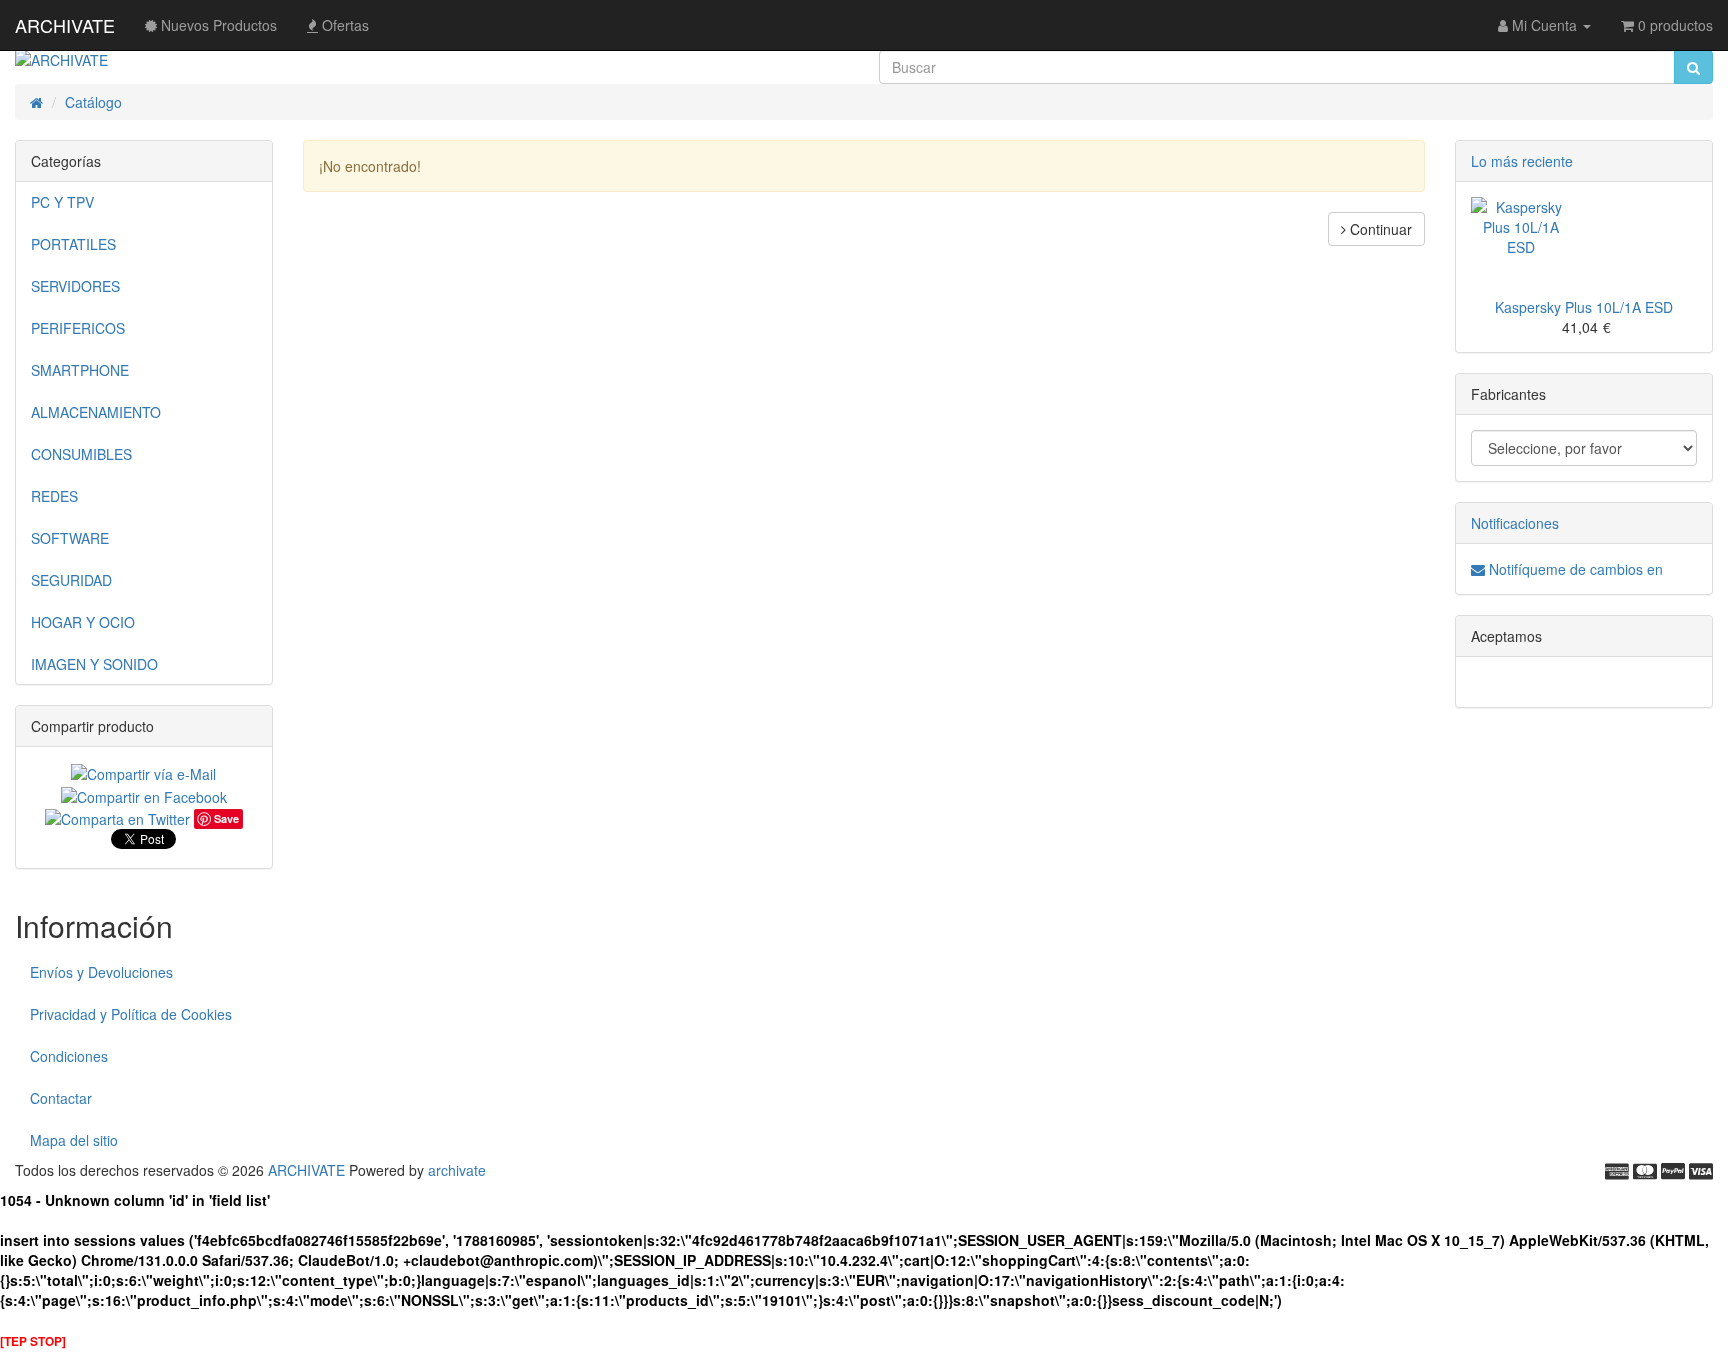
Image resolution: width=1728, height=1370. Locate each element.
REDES (54, 496)
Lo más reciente (1522, 161)
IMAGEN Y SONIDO (94, 664)
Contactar (61, 1098)
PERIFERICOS (78, 328)
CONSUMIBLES (81, 454)
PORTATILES (73, 244)
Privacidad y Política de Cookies (131, 1014)
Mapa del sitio (74, 1140)
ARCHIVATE (65, 25)
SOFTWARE (70, 538)
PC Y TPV (62, 202)
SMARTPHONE (80, 370)
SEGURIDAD (71, 580)
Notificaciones (1515, 523)
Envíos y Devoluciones (101, 972)
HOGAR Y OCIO (83, 622)
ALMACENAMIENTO (96, 412)
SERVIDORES (75, 286)
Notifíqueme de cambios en (1574, 569)
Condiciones (69, 1056)
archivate (457, 1170)
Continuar (1379, 229)
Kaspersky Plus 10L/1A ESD (1584, 307)
